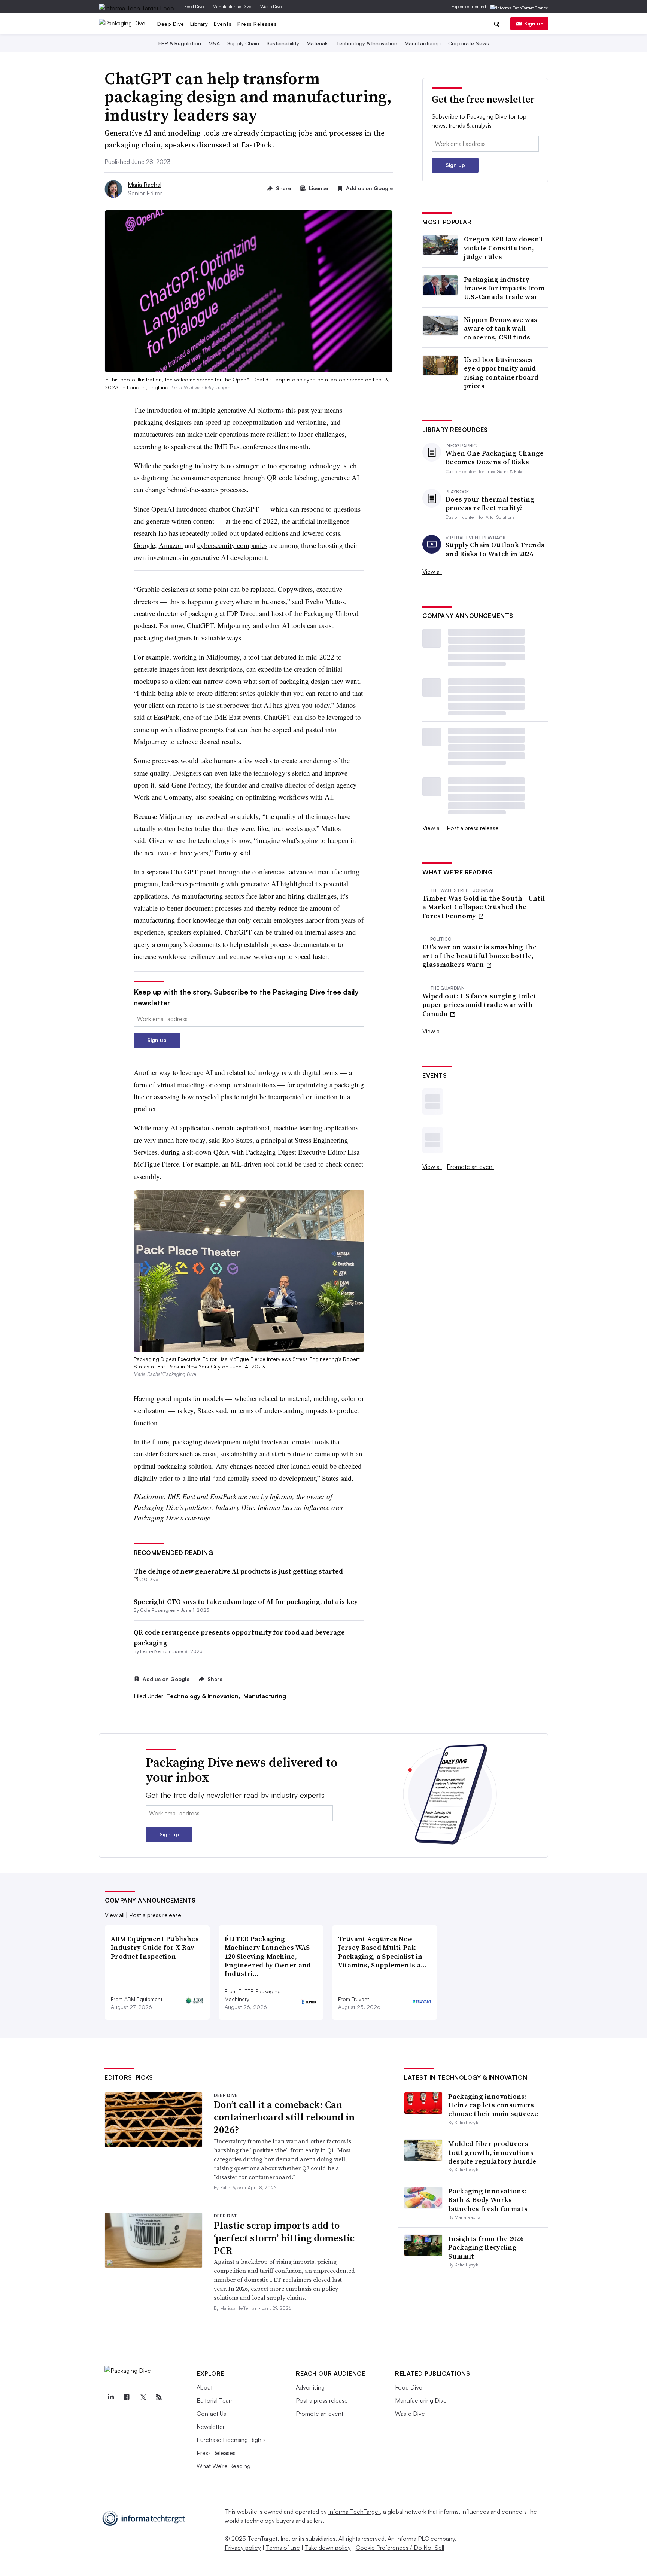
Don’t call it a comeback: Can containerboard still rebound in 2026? (284, 2117)
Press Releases (257, 24)
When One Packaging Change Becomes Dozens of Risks (495, 458)
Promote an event (470, 1167)
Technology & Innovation (367, 43)
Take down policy (328, 2548)
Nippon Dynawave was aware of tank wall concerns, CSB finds (501, 328)
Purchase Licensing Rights (231, 2440)
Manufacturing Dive (232, 7)
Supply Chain (243, 43)
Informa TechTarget (354, 2512)
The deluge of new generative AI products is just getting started (238, 1571)
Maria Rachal (145, 185)
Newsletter (211, 2427)
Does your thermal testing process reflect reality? (490, 504)
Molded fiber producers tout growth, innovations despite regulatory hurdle (492, 2152)
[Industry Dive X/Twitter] (143, 2397)
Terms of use (283, 2548)
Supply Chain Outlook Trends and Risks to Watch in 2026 (495, 549)
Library (199, 24)
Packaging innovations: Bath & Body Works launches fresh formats (488, 2200)
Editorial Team (215, 2400)
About (205, 2387)
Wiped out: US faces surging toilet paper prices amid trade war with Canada (479, 1005)
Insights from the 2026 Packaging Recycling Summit (486, 2247)
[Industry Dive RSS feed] (159, 2397)
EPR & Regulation (180, 43)
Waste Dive (271, 7)
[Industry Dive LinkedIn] (110, 2397)
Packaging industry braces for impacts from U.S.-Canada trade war (504, 288)
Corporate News (469, 43)
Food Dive (194, 7)
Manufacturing (423, 43)
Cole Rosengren (158, 1610)
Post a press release (473, 828)
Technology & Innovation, (204, 1696)
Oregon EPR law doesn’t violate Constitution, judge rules (504, 248)
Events (223, 24)
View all (432, 572)
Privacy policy (243, 2548)
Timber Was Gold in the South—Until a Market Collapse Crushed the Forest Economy (484, 907)
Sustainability (283, 43)
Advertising (310, 2387)
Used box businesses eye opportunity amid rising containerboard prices (501, 373)
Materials (318, 43)
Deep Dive (171, 24)
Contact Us (211, 2414)
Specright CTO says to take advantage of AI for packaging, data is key (246, 1601)
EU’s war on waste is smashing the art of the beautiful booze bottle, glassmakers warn (479, 956)
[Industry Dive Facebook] (127, 2397)
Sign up (534, 23)
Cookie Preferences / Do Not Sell (400, 2548)
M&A (214, 43)
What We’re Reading (224, 2466)
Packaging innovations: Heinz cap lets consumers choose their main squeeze (493, 2105)
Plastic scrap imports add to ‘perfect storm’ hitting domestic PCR (284, 2238)
